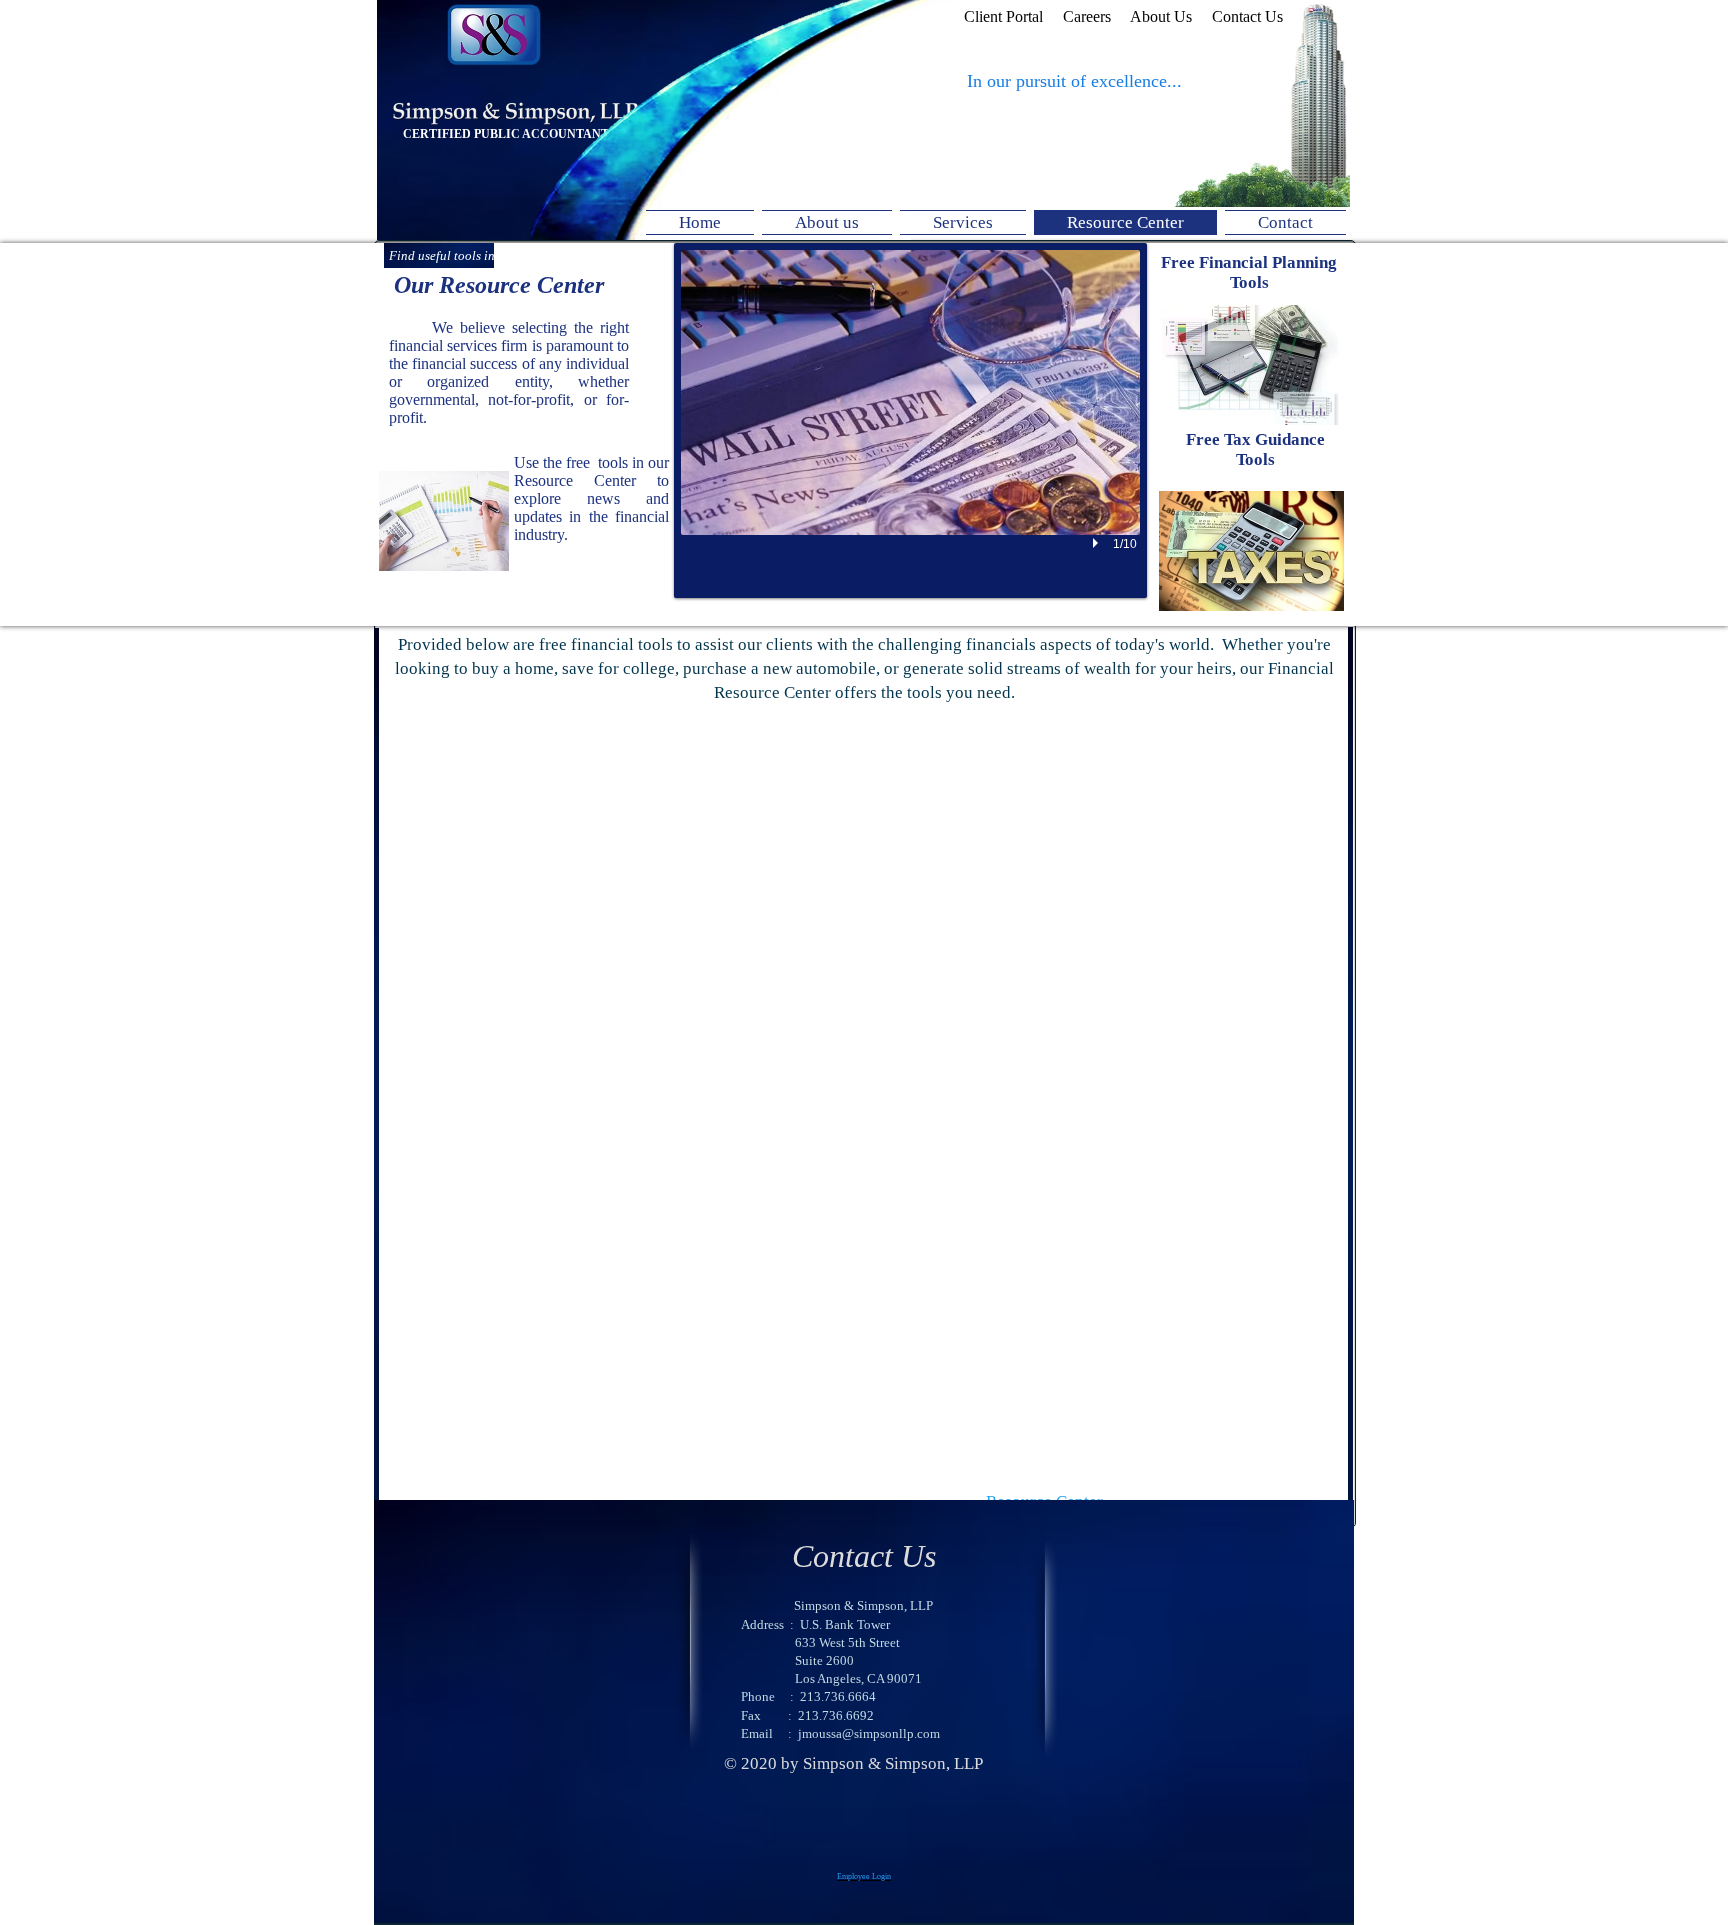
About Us (1171, 16)
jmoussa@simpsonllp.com (869, 1733)
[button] (910, 420)
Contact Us (1247, 16)
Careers (1087, 16)
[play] (1098, 543)
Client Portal (1003, 16)
